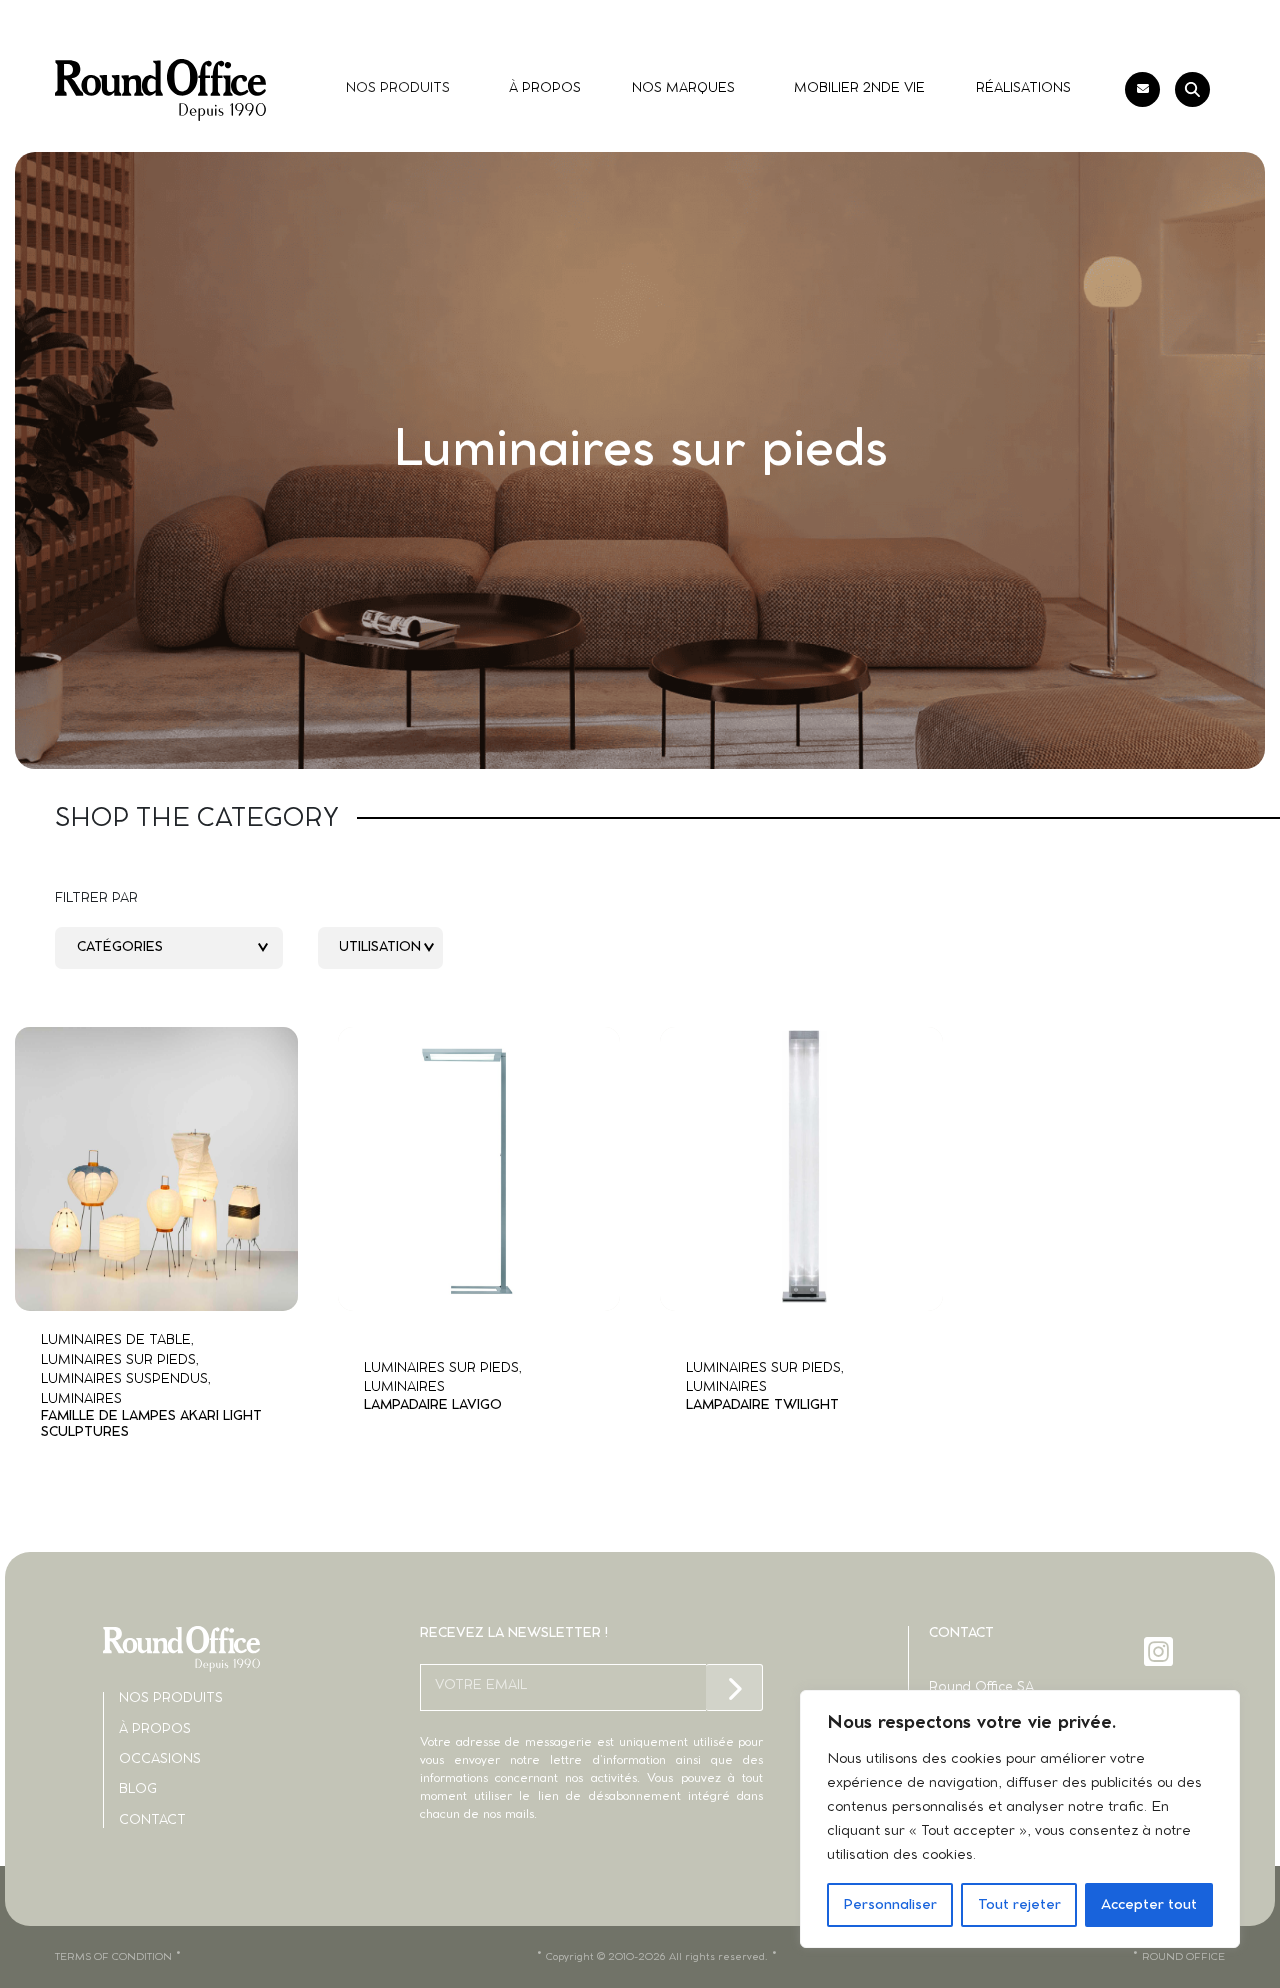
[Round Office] (160, 90)
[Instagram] (1160, 1651)
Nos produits (171, 1698)
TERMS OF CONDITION (113, 1957)
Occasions (160, 1759)
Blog (138, 1789)
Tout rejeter (1019, 1905)
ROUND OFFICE (1183, 1957)
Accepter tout (1149, 1905)
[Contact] (1142, 89)
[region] (1020, 1819)
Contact (152, 1820)
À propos (155, 1729)
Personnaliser (890, 1905)
